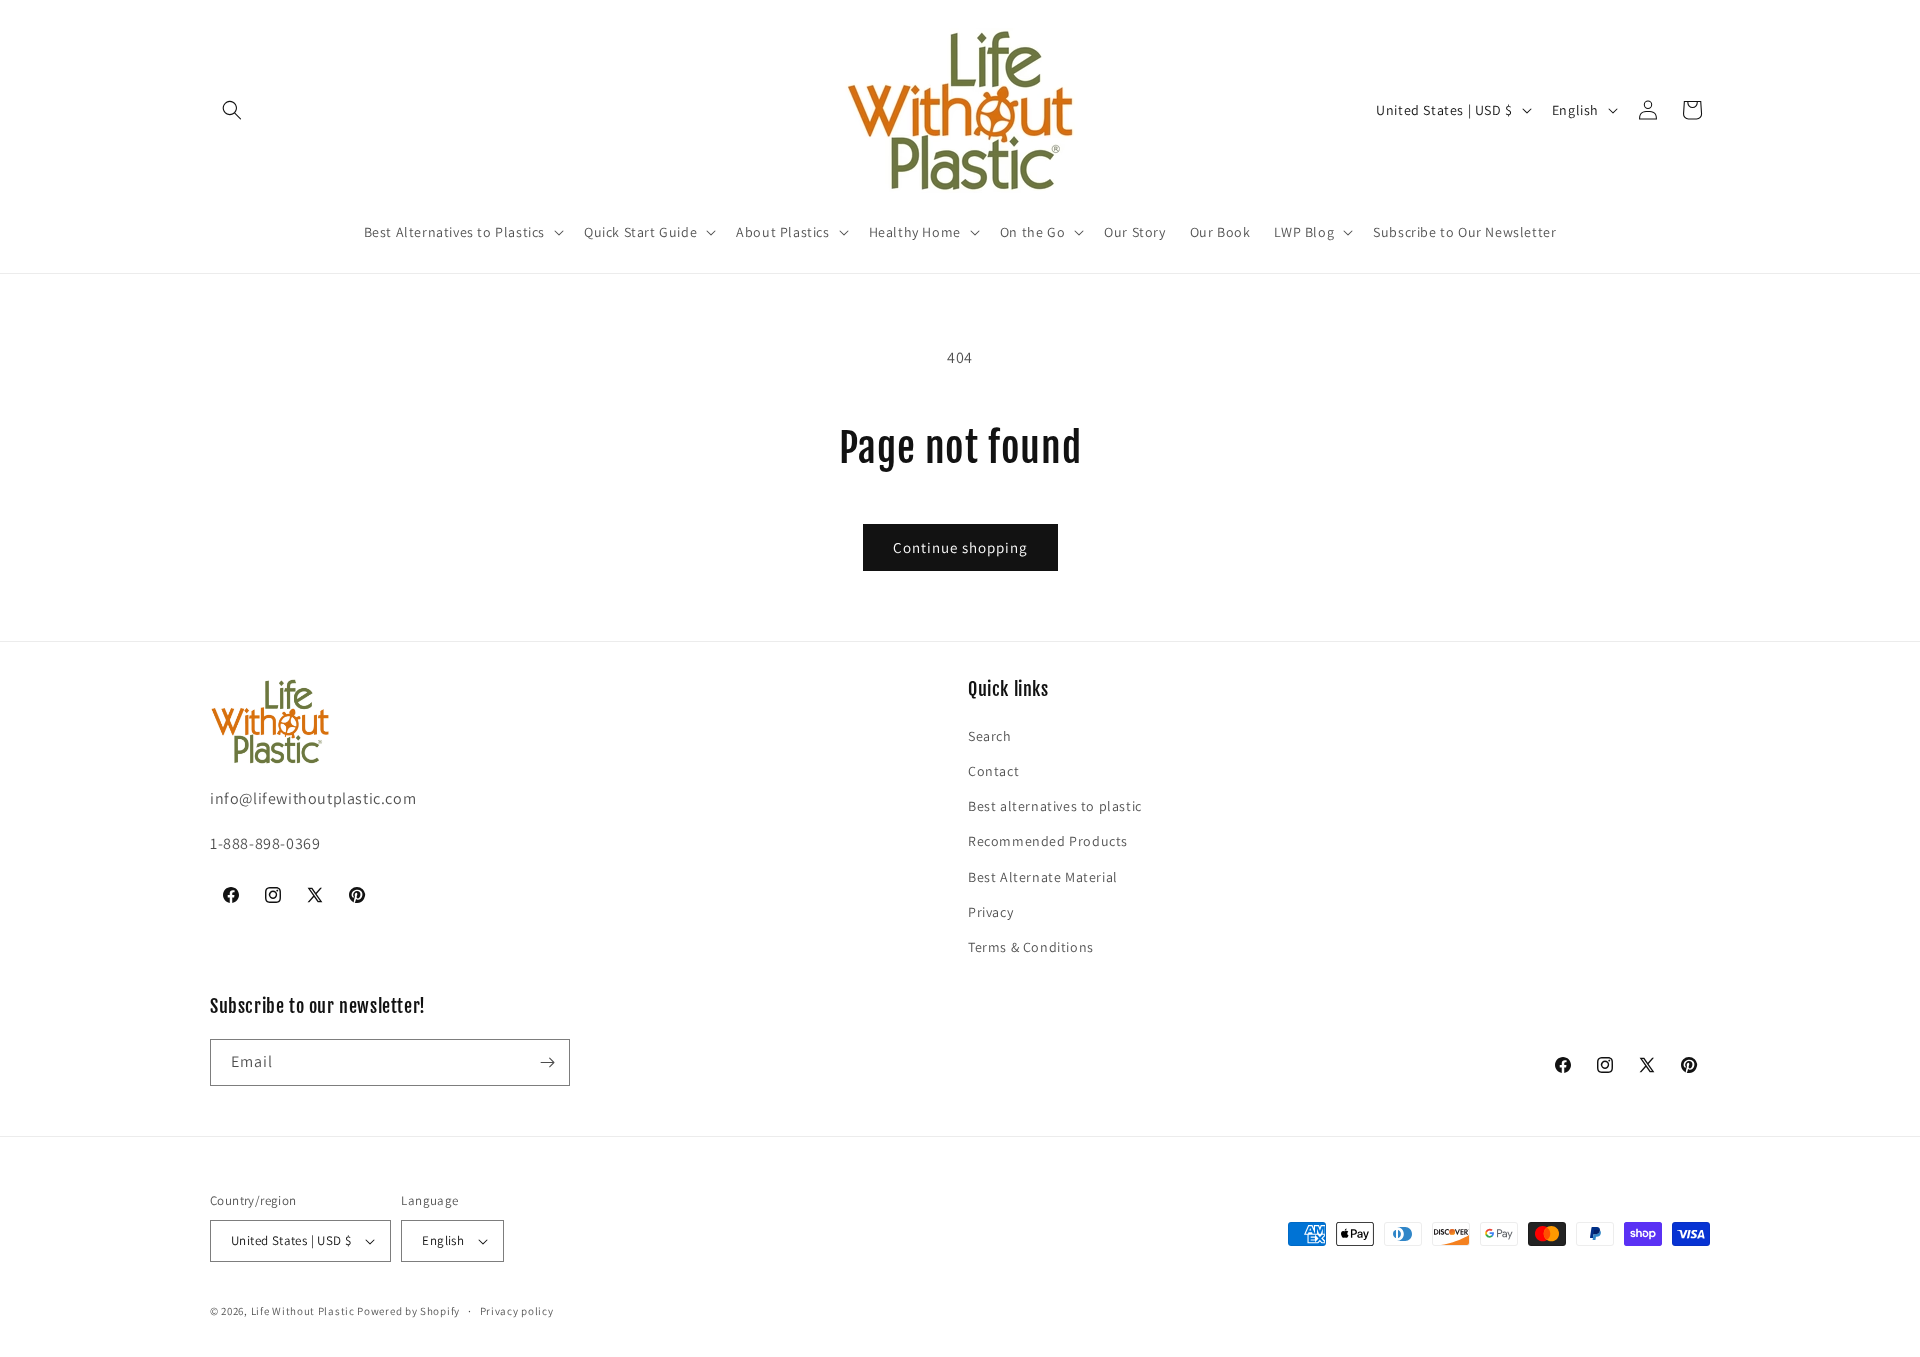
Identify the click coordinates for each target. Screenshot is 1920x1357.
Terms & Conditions (1031, 947)
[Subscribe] (547, 1062)
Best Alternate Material (1043, 877)
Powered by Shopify (408, 1311)
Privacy (990, 912)
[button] (232, 110)
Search (990, 736)
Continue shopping (960, 547)
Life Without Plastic (303, 1311)
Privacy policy (517, 1311)
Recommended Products (1048, 841)
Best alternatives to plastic (1055, 806)
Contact (993, 771)
